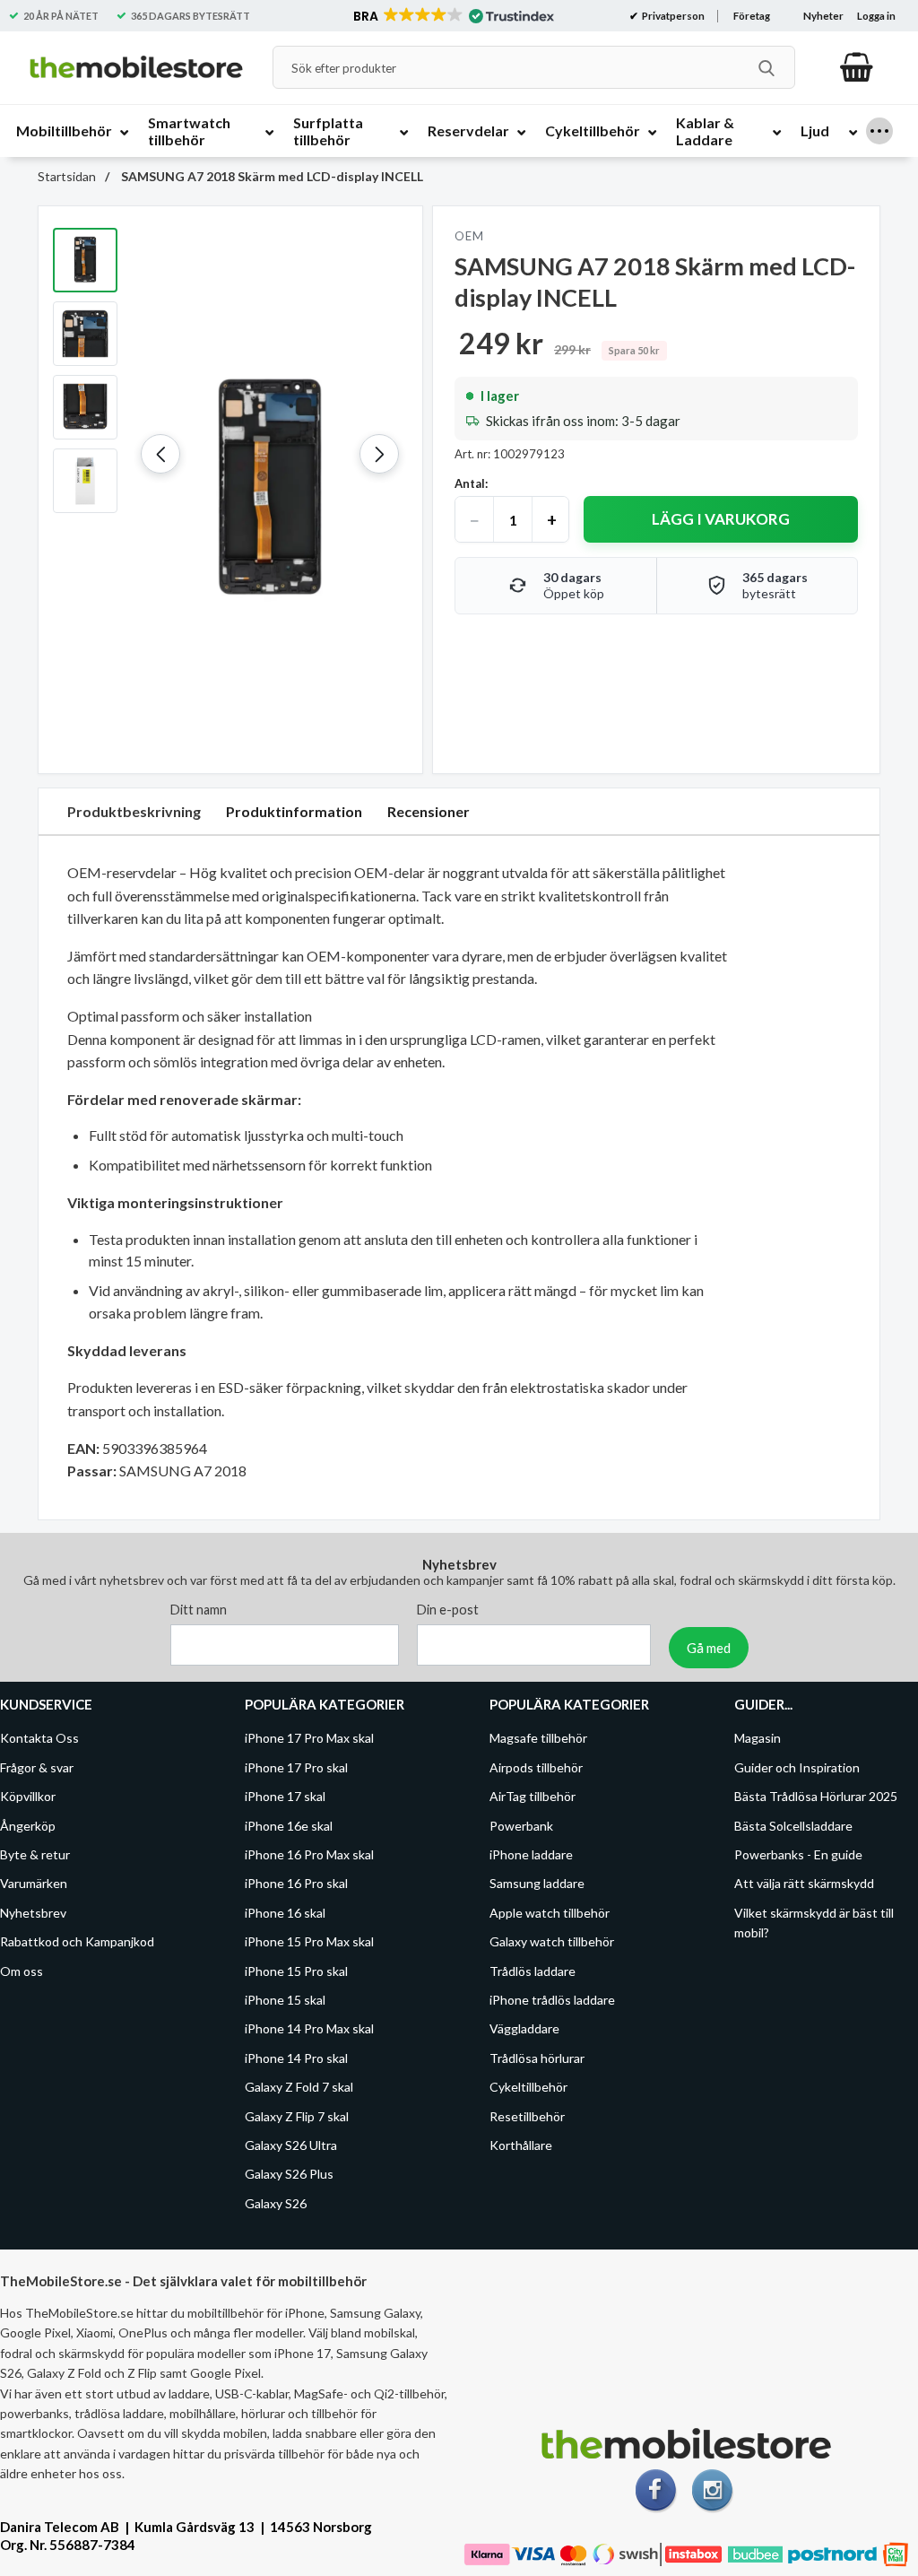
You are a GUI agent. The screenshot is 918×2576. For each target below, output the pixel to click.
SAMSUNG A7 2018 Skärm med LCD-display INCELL (271, 176)
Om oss (22, 1970)
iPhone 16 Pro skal (296, 1883)
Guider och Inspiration (797, 1767)
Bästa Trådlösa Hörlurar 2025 (816, 1796)
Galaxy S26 (276, 2202)
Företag (752, 16)
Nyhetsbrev (33, 1912)
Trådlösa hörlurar (537, 2057)
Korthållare (521, 2145)
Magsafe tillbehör (538, 1738)
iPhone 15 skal (285, 2000)
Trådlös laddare (533, 1970)
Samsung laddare (537, 1883)
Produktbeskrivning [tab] (134, 811)
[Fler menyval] (879, 131)
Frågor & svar (37, 1767)
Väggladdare (524, 2028)
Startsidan (67, 176)
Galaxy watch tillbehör (552, 1941)
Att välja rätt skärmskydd (804, 1883)
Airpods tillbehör (536, 1767)
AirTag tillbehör (533, 1796)
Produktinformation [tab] (294, 811)
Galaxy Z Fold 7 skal (299, 2087)
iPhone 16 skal (285, 1912)
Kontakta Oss (39, 1738)
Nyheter (823, 16)
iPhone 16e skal (289, 1825)
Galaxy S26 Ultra (291, 2145)
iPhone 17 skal (285, 1796)
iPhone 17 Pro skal (296, 1767)
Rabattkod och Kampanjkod (77, 1941)
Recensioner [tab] (429, 811)
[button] (452, 16)
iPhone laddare (531, 1854)
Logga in (876, 16)
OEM (469, 236)
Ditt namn (199, 1610)
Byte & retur (35, 1854)
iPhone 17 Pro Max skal (309, 1738)
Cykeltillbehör (528, 2087)
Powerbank (521, 1825)
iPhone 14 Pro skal (296, 2057)
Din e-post (448, 1610)
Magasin (758, 1738)
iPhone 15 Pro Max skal (309, 1941)
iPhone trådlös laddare (552, 2000)
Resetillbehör (527, 2115)
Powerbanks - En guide (798, 1854)
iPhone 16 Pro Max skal (309, 1854)
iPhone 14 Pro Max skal (309, 2028)
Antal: (471, 483)
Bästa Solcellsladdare (793, 1825)
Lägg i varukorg (721, 519)
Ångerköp (28, 1825)
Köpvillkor (28, 1796)
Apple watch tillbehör (550, 1912)
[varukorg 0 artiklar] (857, 67)
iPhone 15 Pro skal (296, 1970)
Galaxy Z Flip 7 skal (297, 2115)
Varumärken (34, 1883)
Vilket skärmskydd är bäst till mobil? (814, 1922)
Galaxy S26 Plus (289, 2174)
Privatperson (672, 16)
